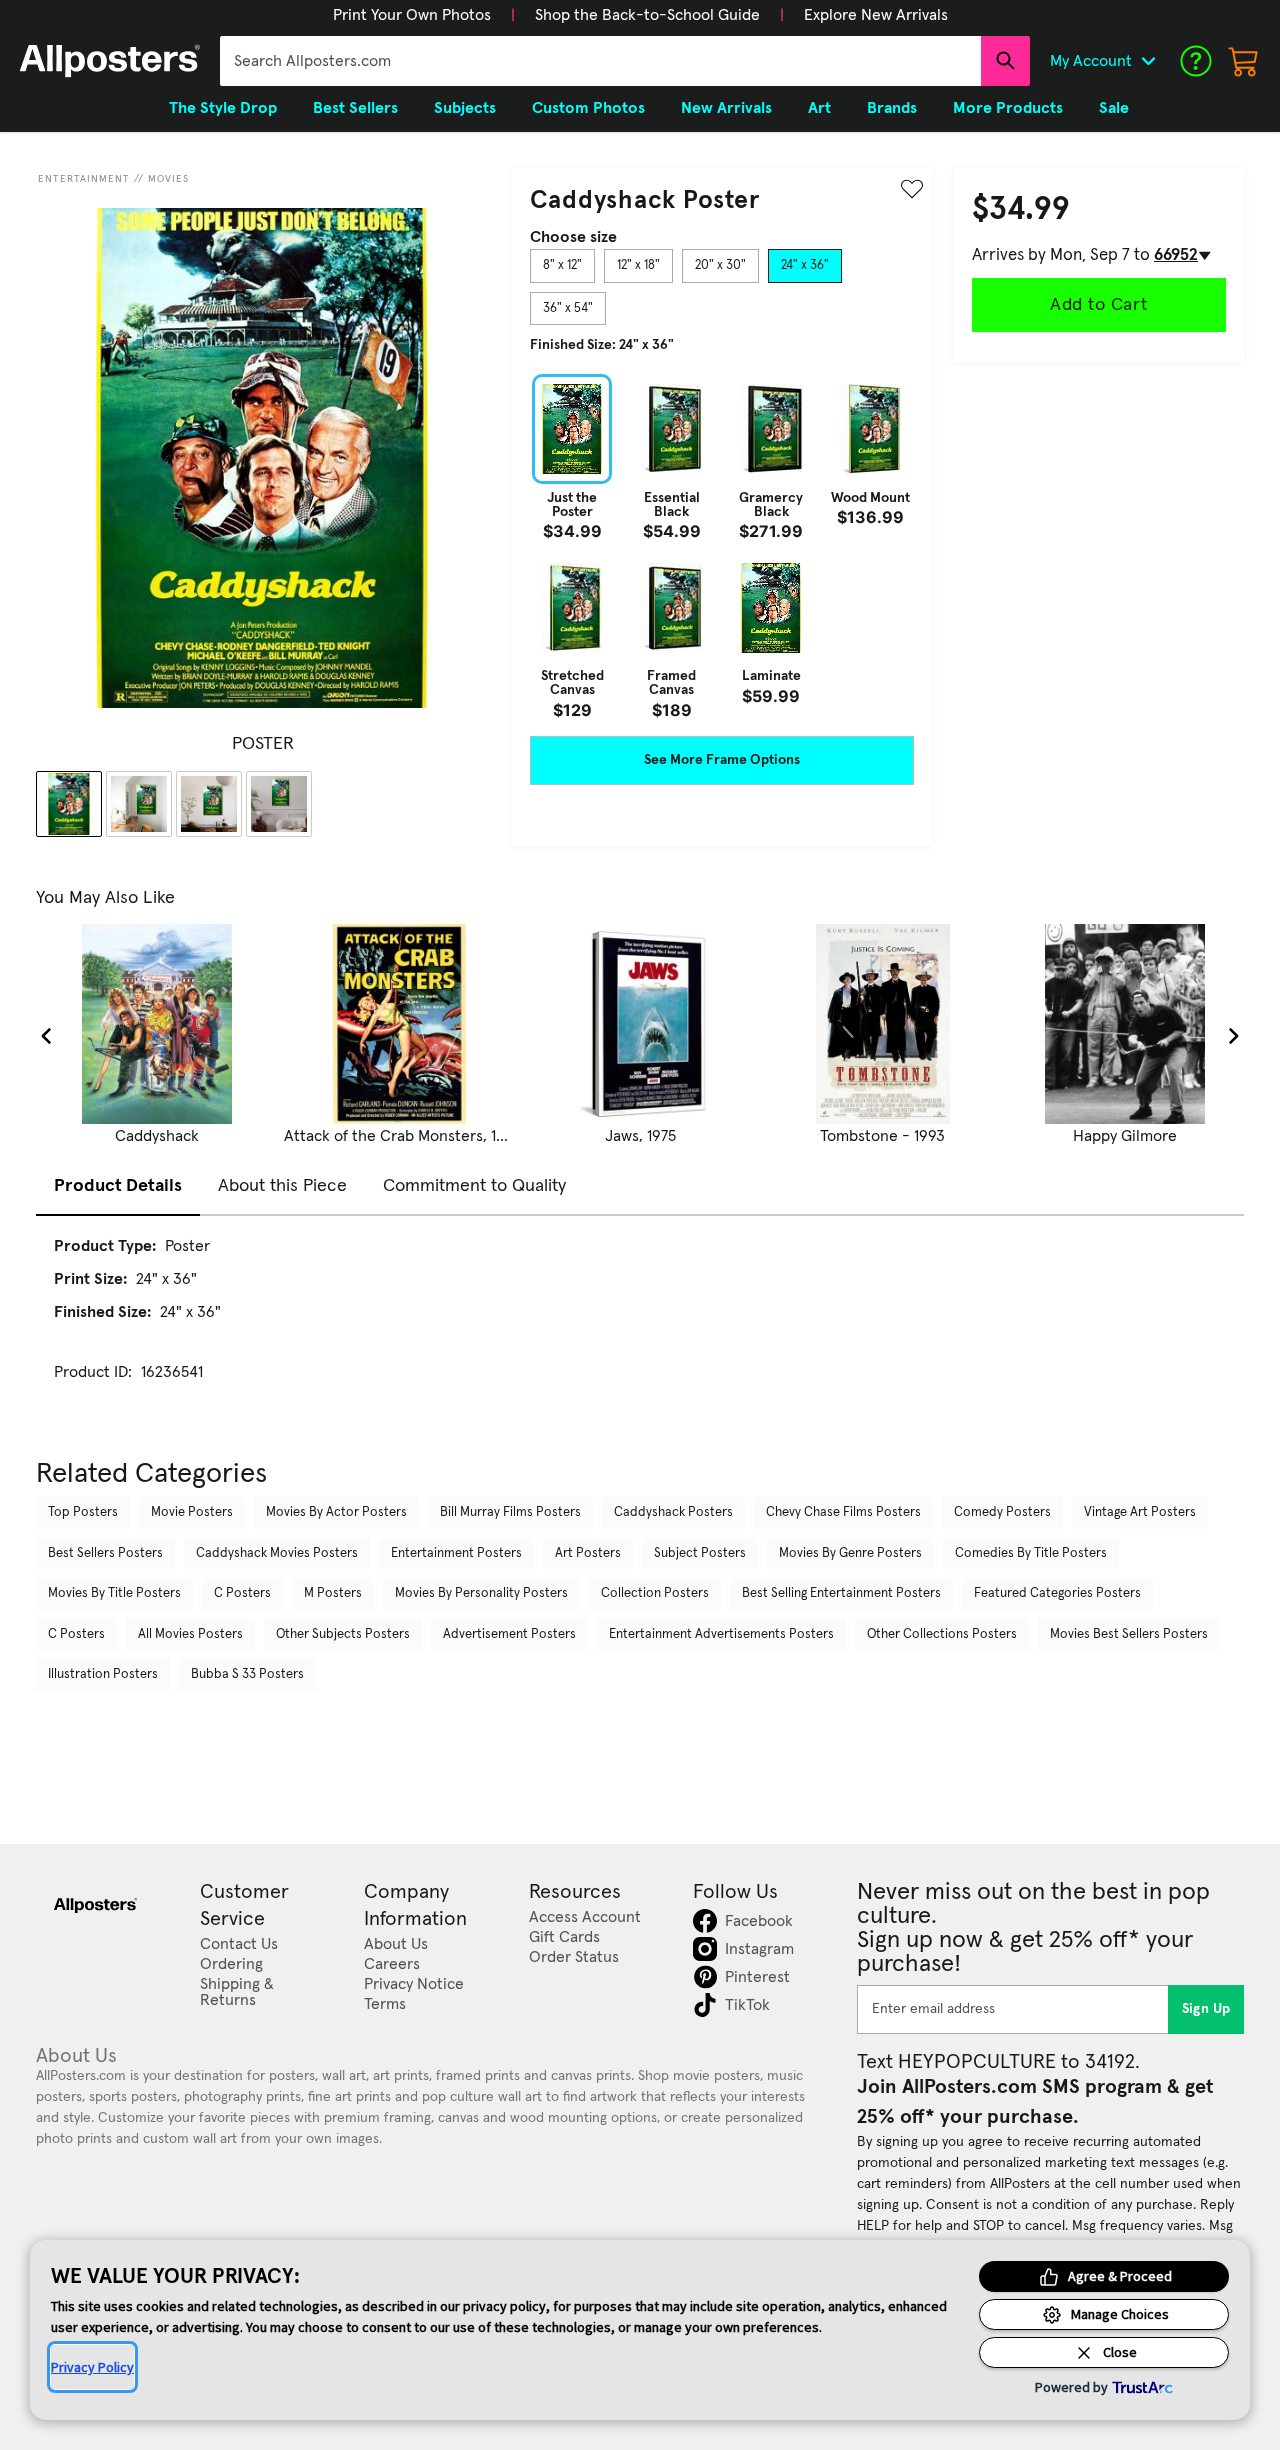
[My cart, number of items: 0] (1244, 61)
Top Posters (83, 1512)
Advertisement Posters (509, 1634)
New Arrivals (726, 108)
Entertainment (84, 179)
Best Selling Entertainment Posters (841, 1593)
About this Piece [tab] (282, 1186)
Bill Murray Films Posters (510, 1512)
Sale (1114, 108)
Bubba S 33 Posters (247, 1674)
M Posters (333, 1593)
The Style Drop (223, 108)
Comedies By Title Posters (1031, 1553)
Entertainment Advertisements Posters (721, 1634)
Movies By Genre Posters (850, 1553)
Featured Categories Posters (1057, 1593)
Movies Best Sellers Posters (1129, 1634)
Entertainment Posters (456, 1553)
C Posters (242, 1593)
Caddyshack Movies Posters (277, 1553)
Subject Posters (700, 1553)
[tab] (562, 266)
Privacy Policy (92, 2367)
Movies (168, 179)
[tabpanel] (722, 546)
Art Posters (588, 1553)
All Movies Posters (190, 1634)
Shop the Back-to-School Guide (647, 15)
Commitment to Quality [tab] (474, 1186)
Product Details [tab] (118, 1186)
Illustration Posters (103, 1674)
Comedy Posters (1002, 1512)
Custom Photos (588, 108)
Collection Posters (655, 1593)
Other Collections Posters (942, 1634)
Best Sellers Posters (105, 1553)
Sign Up (1206, 2009)
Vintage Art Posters (1140, 1512)
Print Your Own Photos (412, 15)
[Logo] (110, 61)
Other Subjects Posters (343, 1634)
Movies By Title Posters (114, 1593)
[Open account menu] (1148, 61)
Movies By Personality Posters (481, 1593)
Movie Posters (192, 1512)
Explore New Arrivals (876, 15)
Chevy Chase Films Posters (843, 1512)
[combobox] (600, 61)
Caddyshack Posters (673, 1512)
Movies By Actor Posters (336, 1512)
